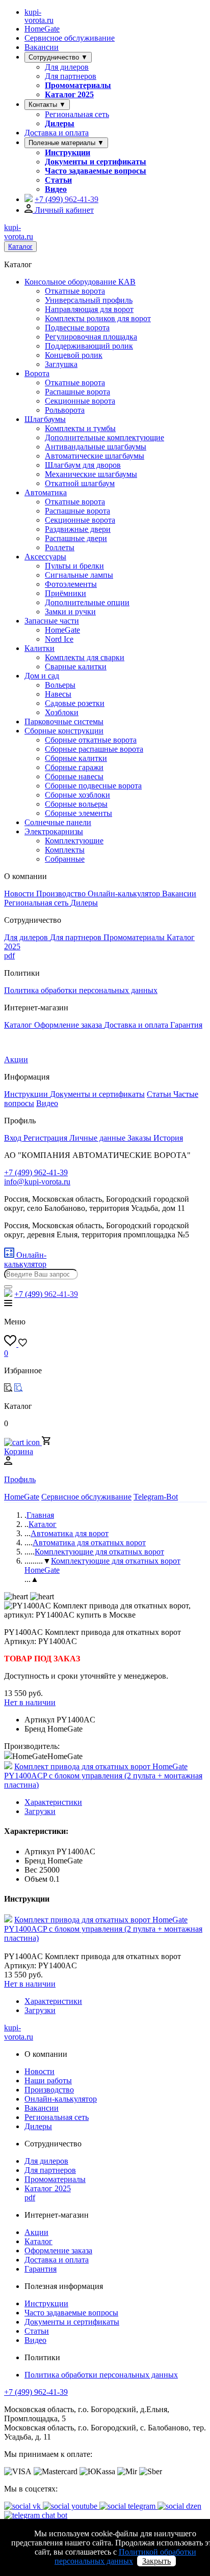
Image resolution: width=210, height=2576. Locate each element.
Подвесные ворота (77, 328)
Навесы (58, 694)
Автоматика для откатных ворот (89, 1542)
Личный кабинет (63, 210)
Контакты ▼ (47, 105)
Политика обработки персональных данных (81, 990)
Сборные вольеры (76, 804)
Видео (56, 189)
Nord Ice (59, 639)
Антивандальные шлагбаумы (96, 447)
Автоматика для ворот (70, 1533)
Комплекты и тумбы (80, 428)
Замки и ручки (70, 612)
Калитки (40, 648)
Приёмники (65, 593)
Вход (14, 1138)
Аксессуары (45, 557)
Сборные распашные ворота (94, 749)
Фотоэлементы (71, 584)
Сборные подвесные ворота (93, 786)
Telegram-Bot (156, 1497)
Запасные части (52, 621)
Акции (16, 1059)
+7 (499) (67, 199)
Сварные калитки (76, 667)
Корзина (19, 1451)
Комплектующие (74, 841)
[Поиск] (8, 1287)
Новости (20, 894)
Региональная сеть (77, 114)
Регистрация (46, 1138)
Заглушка (61, 364)
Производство (62, 894)
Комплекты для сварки (85, 657)
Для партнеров (71, 76)
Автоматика (46, 492)
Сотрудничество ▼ (58, 57)
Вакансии (42, 47)
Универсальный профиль (89, 300)
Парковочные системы (64, 721)
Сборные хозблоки (77, 795)
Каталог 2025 (69, 94)
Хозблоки (62, 712)
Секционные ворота (80, 401)
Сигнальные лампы (79, 575)
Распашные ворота (77, 392)
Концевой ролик (74, 355)
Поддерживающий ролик (89, 346)
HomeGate (42, 29)
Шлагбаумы (45, 419)
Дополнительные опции (87, 602)
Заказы (140, 1138)
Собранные (65, 859)
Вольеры (60, 685)
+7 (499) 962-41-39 (36, 2392)
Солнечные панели (58, 822)
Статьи (58, 180)
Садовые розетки (75, 703)
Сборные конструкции (64, 731)
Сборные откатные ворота (91, 740)
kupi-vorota (39, 16)
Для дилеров (67, 67)
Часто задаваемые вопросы (96, 171)
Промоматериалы (78, 85)
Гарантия (186, 1025)
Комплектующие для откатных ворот (99, 1552)
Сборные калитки (76, 758)
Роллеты (60, 547)
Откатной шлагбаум (80, 483)
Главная (40, 1515)
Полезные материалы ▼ (66, 143)
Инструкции (68, 152)
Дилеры (60, 123)
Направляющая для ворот (89, 309)
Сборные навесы (74, 776)
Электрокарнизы (54, 831)
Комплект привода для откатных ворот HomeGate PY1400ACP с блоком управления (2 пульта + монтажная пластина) (103, 1776)
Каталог (20, 247)
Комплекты (65, 850)
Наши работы (48, 2080)
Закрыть (156, 2561)
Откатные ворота (75, 291)
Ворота (37, 373)
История (168, 1138)
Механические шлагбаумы (91, 474)
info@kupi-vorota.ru (37, 1182)
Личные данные (98, 1138)
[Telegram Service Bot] (29, 199)
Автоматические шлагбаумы (95, 456)
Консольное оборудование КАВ (80, 282)
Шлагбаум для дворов (83, 465)
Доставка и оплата (57, 133)
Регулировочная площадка (91, 337)
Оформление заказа (69, 1025)
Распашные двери (76, 538)
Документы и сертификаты (96, 162)
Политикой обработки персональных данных (125, 2556)
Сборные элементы (78, 813)
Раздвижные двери (78, 529)
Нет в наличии (30, 1702)
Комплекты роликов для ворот (98, 318)
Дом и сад (42, 676)
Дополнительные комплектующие (104, 437)
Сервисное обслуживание (70, 38)
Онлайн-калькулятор (125, 894)
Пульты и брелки (74, 566)
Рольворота (65, 410)
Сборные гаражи (74, 767)
